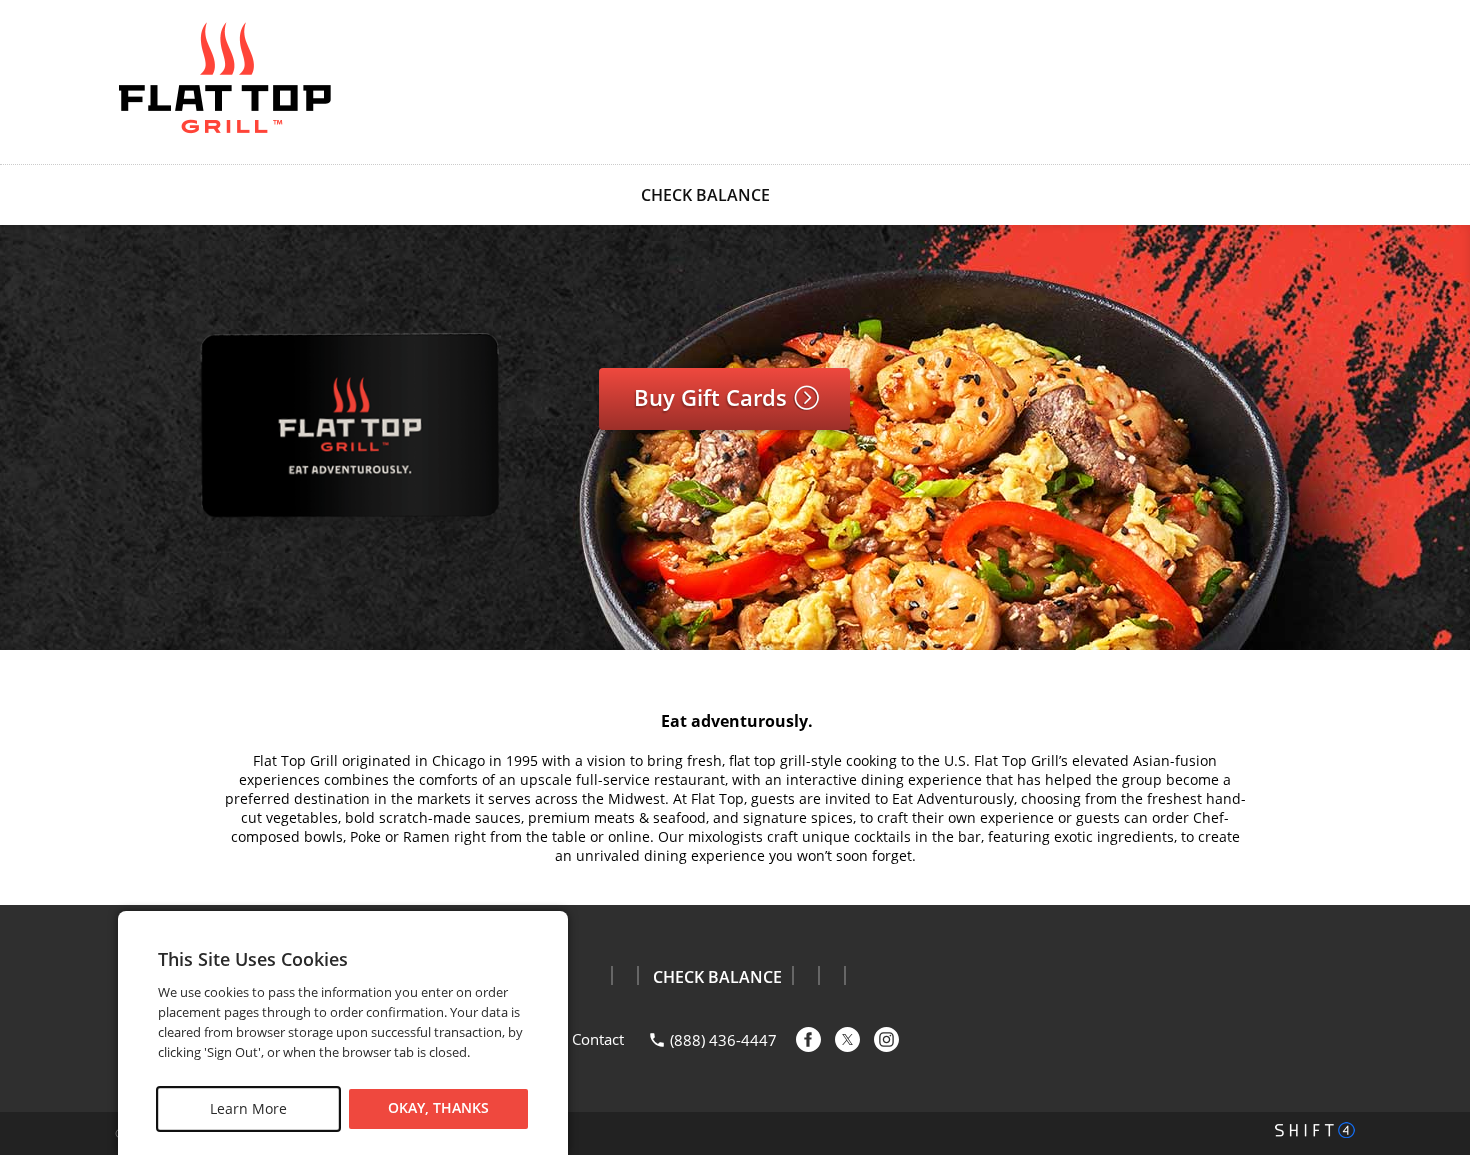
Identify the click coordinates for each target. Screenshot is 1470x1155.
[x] (847, 1039)
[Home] (225, 80)
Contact (598, 1039)
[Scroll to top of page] (1432, 855)
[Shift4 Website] (1315, 1130)
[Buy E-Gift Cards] (344, 533)
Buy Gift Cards (713, 397)
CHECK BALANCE (705, 195)
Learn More (248, 1108)
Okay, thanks (438, 1108)
